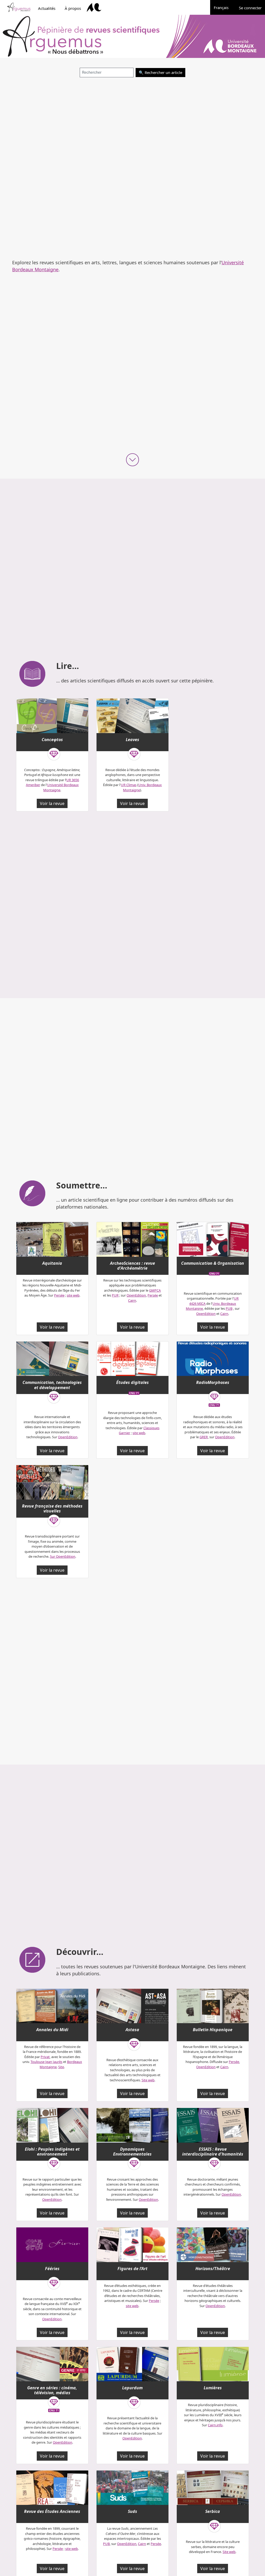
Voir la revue (52, 803)
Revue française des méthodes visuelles (52, 1508)
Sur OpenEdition (63, 1556)
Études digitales (132, 1382)
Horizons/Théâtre (213, 2269)
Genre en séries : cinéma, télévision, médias (52, 2390)
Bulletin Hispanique (213, 2030)
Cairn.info (215, 2425)
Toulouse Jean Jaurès (46, 2062)
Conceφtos (52, 740)
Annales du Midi (52, 2030)
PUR (115, 1295)
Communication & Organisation (213, 1263)
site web (73, 1295)
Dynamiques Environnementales (132, 2152)
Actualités (47, 8)
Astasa (132, 2030)
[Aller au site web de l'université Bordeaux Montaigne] (94, 7)
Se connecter (250, 8)
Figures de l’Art (132, 2269)
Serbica (213, 2511)
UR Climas (129, 785)
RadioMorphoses (213, 1382)
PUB (229, 1308)
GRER (204, 1437)
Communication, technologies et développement (52, 1385)
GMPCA (155, 1290)
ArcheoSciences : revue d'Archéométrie (132, 1266)
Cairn (132, 1300)
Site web (148, 2080)
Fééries (52, 2269)
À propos (73, 8)
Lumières (213, 2388)
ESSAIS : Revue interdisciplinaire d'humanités (213, 2152)
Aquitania (52, 1263)
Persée (59, 1295)
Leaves (132, 740)
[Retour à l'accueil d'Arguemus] (19, 7)
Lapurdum (132, 2388)
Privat (45, 2057)
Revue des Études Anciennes (52, 2511)
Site (61, 2067)
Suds (132, 2511)
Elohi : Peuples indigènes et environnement (52, 2152)
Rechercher (155, 72)
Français (224, 7)
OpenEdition (136, 1295)
